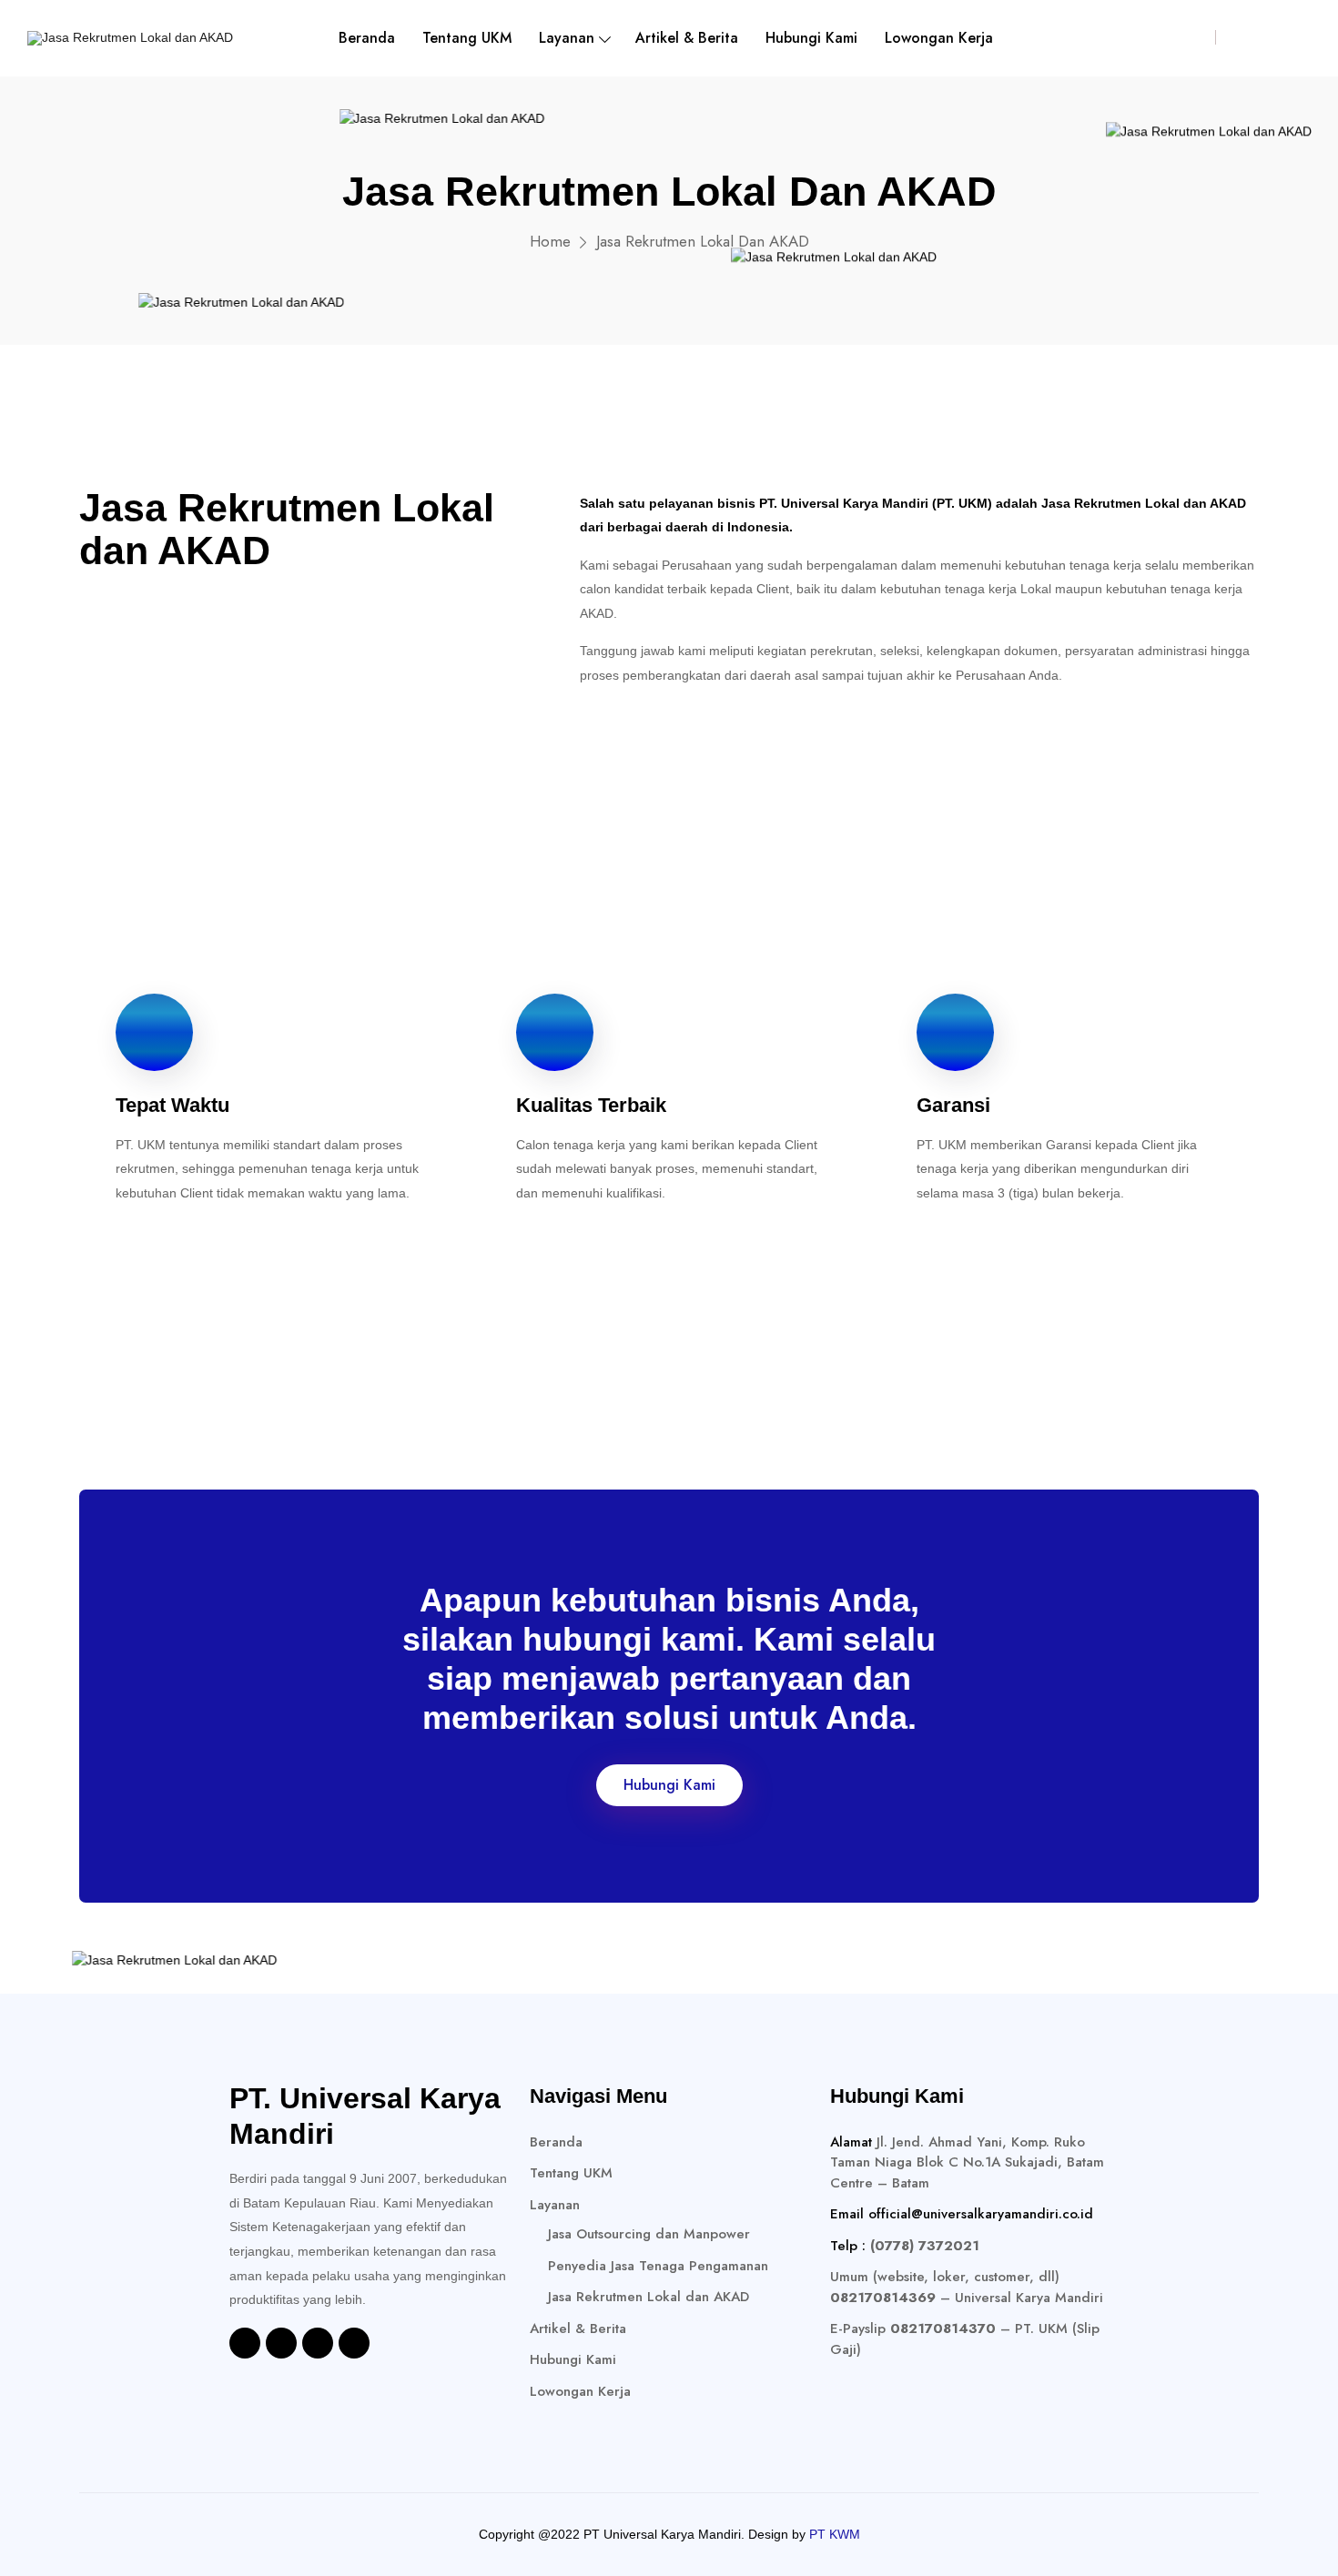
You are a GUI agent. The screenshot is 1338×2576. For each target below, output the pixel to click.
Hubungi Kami (811, 38)
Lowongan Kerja (939, 38)
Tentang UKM (467, 38)
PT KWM (835, 2534)
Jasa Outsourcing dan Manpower (649, 2234)
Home (550, 241)
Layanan (567, 38)
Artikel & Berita (687, 38)
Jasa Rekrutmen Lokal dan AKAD (649, 2297)
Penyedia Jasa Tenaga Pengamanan (658, 2266)
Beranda (367, 38)
